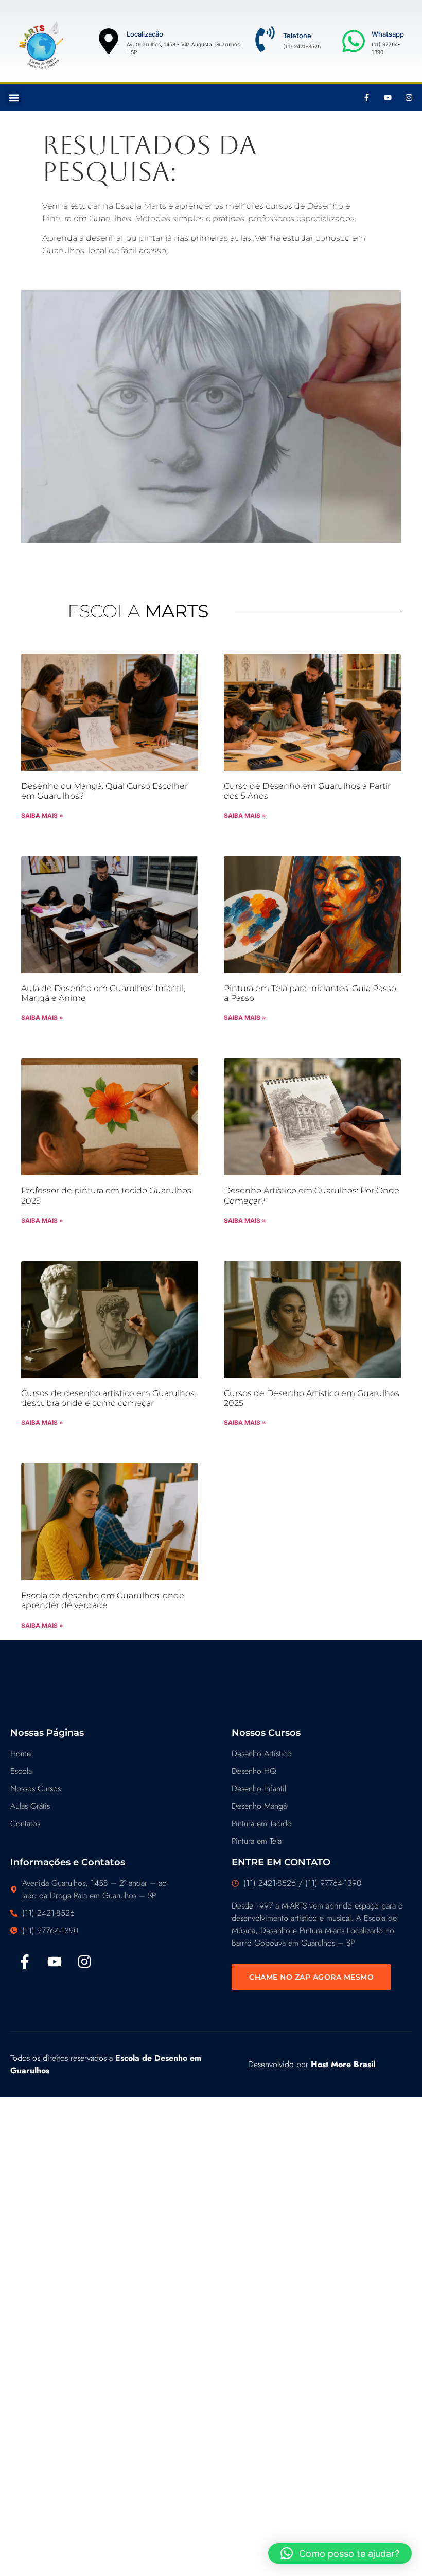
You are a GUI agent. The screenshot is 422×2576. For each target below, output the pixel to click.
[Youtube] (388, 98)
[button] (14, 98)
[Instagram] (409, 98)
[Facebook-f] (367, 98)
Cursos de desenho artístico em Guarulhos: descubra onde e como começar (109, 1398)
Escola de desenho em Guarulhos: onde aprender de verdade (103, 1600)
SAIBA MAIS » (42, 815)
